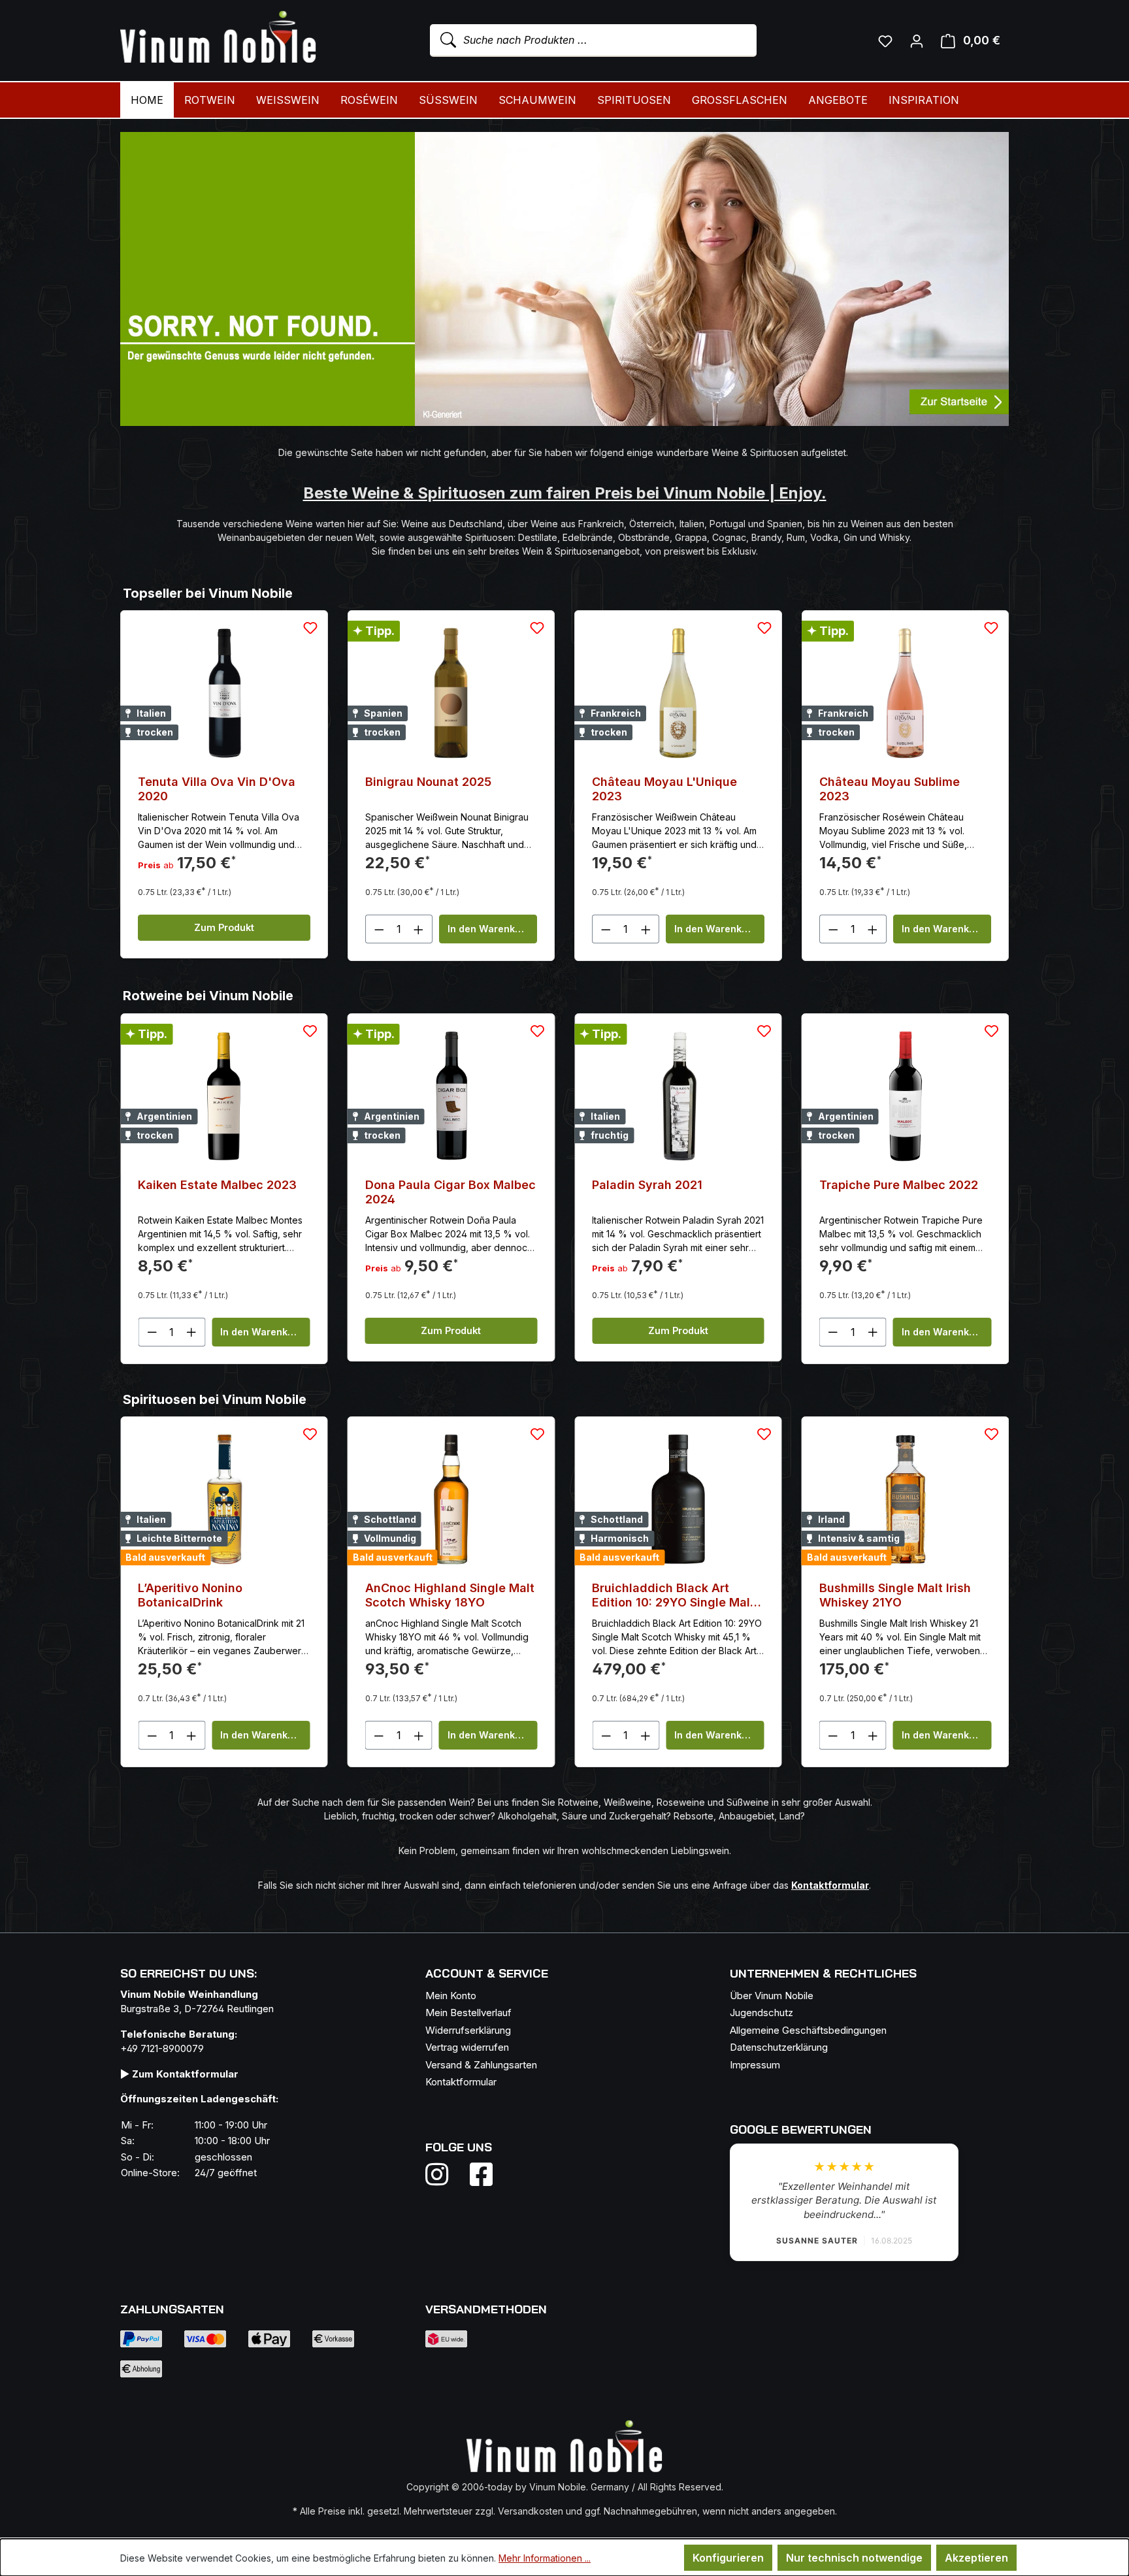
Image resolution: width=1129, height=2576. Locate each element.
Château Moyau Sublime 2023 (890, 789)
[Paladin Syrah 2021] (451, 1096)
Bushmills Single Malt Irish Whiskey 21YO (668, 1595)
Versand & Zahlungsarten (481, 2065)
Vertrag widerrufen (467, 2047)
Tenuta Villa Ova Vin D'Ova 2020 (217, 789)
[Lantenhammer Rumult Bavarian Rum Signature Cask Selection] (906, 1499)
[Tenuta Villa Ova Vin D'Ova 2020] (224, 693)
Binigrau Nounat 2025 (428, 782)
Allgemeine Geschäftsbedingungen (808, 2030)
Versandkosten (531, 2511)
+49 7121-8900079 (162, 2048)
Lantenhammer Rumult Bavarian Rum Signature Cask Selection (905, 1595)
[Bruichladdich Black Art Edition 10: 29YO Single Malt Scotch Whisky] (451, 1499)
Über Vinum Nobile (772, 1996)
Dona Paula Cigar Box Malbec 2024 (223, 1192)
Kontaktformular (461, 2082)
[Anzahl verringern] (379, 929)
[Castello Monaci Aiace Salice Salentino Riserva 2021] (906, 1096)
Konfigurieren (728, 2558)
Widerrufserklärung (468, 2030)
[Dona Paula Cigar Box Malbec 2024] (224, 1096)
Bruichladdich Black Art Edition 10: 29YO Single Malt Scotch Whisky (447, 1595)
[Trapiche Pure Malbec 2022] (678, 1096)
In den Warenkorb (489, 929)
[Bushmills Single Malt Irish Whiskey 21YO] (678, 1499)
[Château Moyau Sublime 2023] (906, 693)
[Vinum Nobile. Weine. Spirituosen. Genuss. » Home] (218, 38)
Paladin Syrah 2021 (420, 1185)
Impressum (755, 2065)
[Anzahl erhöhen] (419, 929)
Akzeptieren (976, 2558)
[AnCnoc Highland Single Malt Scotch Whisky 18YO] (224, 1499)
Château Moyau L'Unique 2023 (664, 789)
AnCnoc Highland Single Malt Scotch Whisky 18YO (222, 1595)
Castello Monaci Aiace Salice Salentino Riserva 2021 (904, 1192)
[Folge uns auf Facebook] (478, 2174)
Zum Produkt (224, 927)
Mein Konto (451, 1996)
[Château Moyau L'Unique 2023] (678, 693)
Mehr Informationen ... (545, 2558)
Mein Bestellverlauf (468, 2013)
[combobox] (593, 41)
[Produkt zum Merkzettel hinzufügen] (310, 628)
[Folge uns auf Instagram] (445, 2174)
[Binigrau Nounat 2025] (451, 693)
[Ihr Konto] (917, 41)
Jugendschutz (761, 2013)
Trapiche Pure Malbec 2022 (671, 1185)
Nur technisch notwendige (854, 2558)
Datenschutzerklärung (779, 2047)
